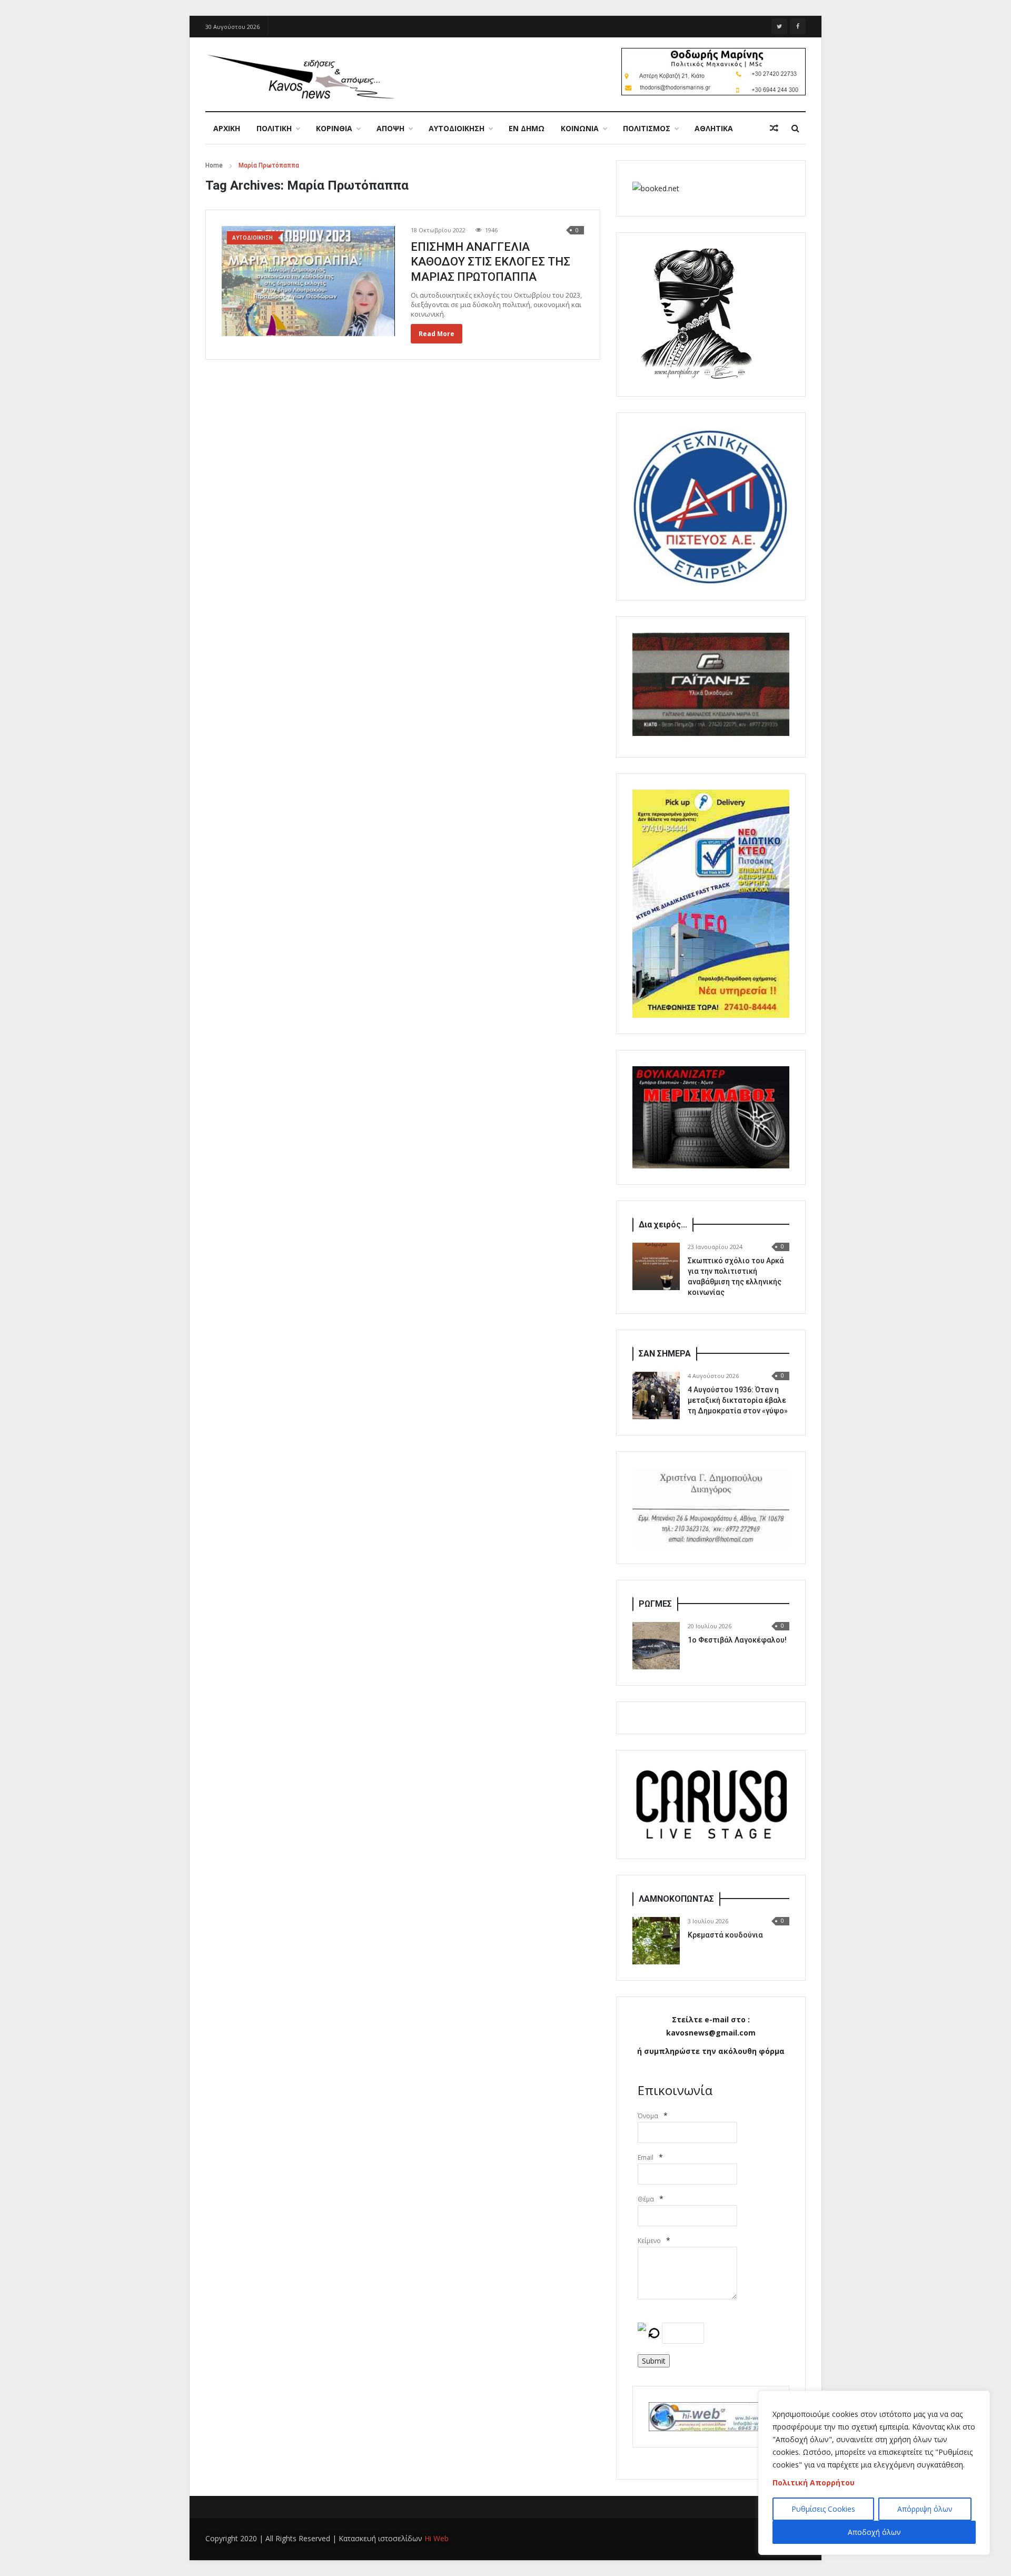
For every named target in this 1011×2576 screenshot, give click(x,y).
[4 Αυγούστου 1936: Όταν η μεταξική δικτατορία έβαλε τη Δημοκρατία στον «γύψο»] (656, 1395)
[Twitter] (779, 26)
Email (646, 2157)
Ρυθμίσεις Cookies (823, 2509)
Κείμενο (649, 2241)
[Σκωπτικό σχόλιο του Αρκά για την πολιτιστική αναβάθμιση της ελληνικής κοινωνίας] (656, 1266)
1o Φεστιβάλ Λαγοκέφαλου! (737, 1640)
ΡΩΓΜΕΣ (655, 1604)
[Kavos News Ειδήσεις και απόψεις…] (300, 76)
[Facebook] (798, 26)
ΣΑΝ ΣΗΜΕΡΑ (665, 1354)
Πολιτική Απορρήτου (814, 2482)
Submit (654, 2361)
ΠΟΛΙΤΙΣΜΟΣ (647, 128)
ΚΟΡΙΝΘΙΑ (334, 128)
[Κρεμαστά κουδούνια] (656, 1941)
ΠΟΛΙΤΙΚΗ (274, 128)
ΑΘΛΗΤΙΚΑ (714, 128)
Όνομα (648, 2116)
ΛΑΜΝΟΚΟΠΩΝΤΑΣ (676, 1899)
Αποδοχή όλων (874, 2532)
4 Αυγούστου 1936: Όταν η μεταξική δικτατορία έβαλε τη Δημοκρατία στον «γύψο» (738, 1400)
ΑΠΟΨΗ (390, 128)
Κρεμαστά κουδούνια (725, 1935)
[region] (874, 2473)
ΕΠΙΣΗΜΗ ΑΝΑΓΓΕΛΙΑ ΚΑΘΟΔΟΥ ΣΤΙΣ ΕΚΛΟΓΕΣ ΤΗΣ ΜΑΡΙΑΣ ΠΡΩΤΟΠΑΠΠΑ (490, 262)
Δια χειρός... (663, 1225)
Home (214, 165)
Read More (437, 334)
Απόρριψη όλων (925, 2509)
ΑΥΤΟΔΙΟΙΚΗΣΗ (457, 128)
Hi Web (437, 2538)
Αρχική (227, 128)
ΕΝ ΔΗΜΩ (527, 128)
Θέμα (646, 2199)
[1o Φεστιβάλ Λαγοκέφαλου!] (656, 1646)
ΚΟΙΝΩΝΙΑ (580, 128)
